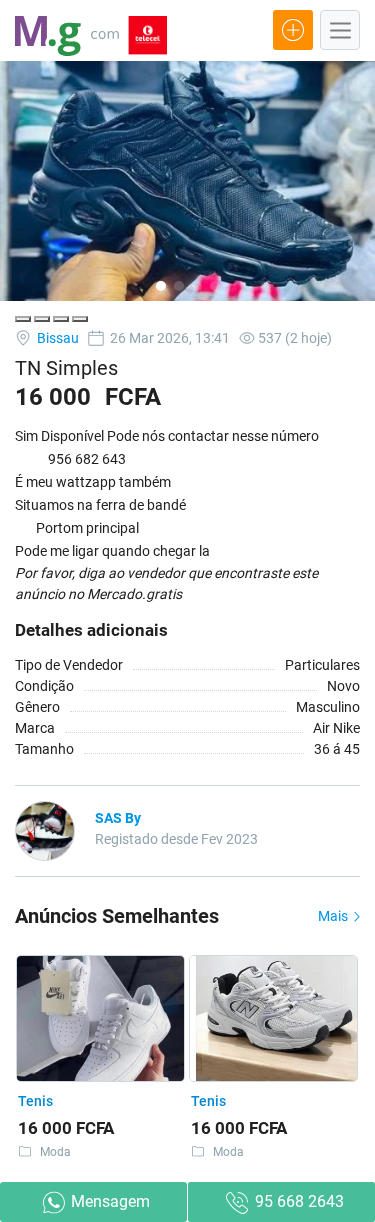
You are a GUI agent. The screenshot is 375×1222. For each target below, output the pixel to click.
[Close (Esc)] (23, 319)
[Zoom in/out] (80, 319)
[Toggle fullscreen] (61, 319)
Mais (334, 916)
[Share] (42, 319)
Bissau (56, 338)
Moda (55, 1152)
